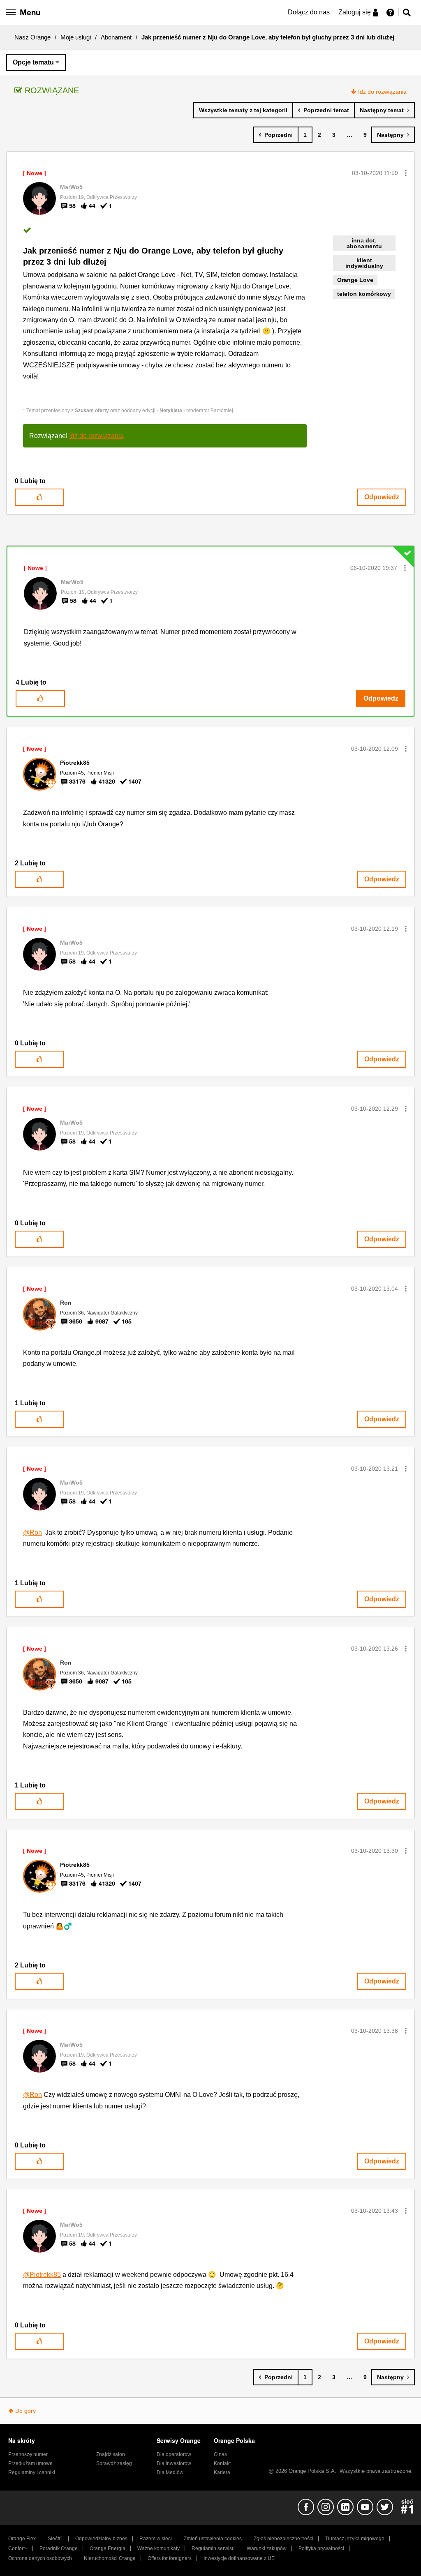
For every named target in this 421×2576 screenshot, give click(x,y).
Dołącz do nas (309, 12)
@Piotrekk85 (42, 2275)
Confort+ (18, 2548)
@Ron (32, 1532)
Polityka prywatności (321, 2548)
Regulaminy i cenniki (32, 2472)
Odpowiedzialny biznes (101, 2539)
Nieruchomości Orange (110, 2558)
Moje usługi (76, 37)
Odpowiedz (382, 497)
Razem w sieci (156, 2539)
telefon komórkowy (364, 294)
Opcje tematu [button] (33, 62)
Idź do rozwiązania (382, 92)
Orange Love (355, 280)
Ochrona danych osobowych (40, 2558)
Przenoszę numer (28, 2454)
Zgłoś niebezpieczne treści (283, 2539)
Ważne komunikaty (158, 2548)
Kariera (222, 2472)
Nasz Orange (32, 37)
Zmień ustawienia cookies (213, 2539)
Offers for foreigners (170, 2558)
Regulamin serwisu (213, 2548)
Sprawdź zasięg (114, 2463)
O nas (220, 2454)
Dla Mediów (170, 2472)
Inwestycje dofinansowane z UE (239, 2558)
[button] (406, 173)
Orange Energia (108, 2548)
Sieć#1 (56, 2539)
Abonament (116, 37)
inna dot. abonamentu (364, 243)
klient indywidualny (364, 263)
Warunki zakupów (267, 2548)
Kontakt (222, 2463)
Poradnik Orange (59, 2548)
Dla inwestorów (174, 2463)
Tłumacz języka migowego (355, 2539)
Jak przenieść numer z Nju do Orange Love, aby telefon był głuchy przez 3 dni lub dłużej (153, 256)
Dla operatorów (174, 2454)
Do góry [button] (25, 2411)
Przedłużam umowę (30, 2463)
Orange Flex (22, 2539)
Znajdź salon (111, 2454)
